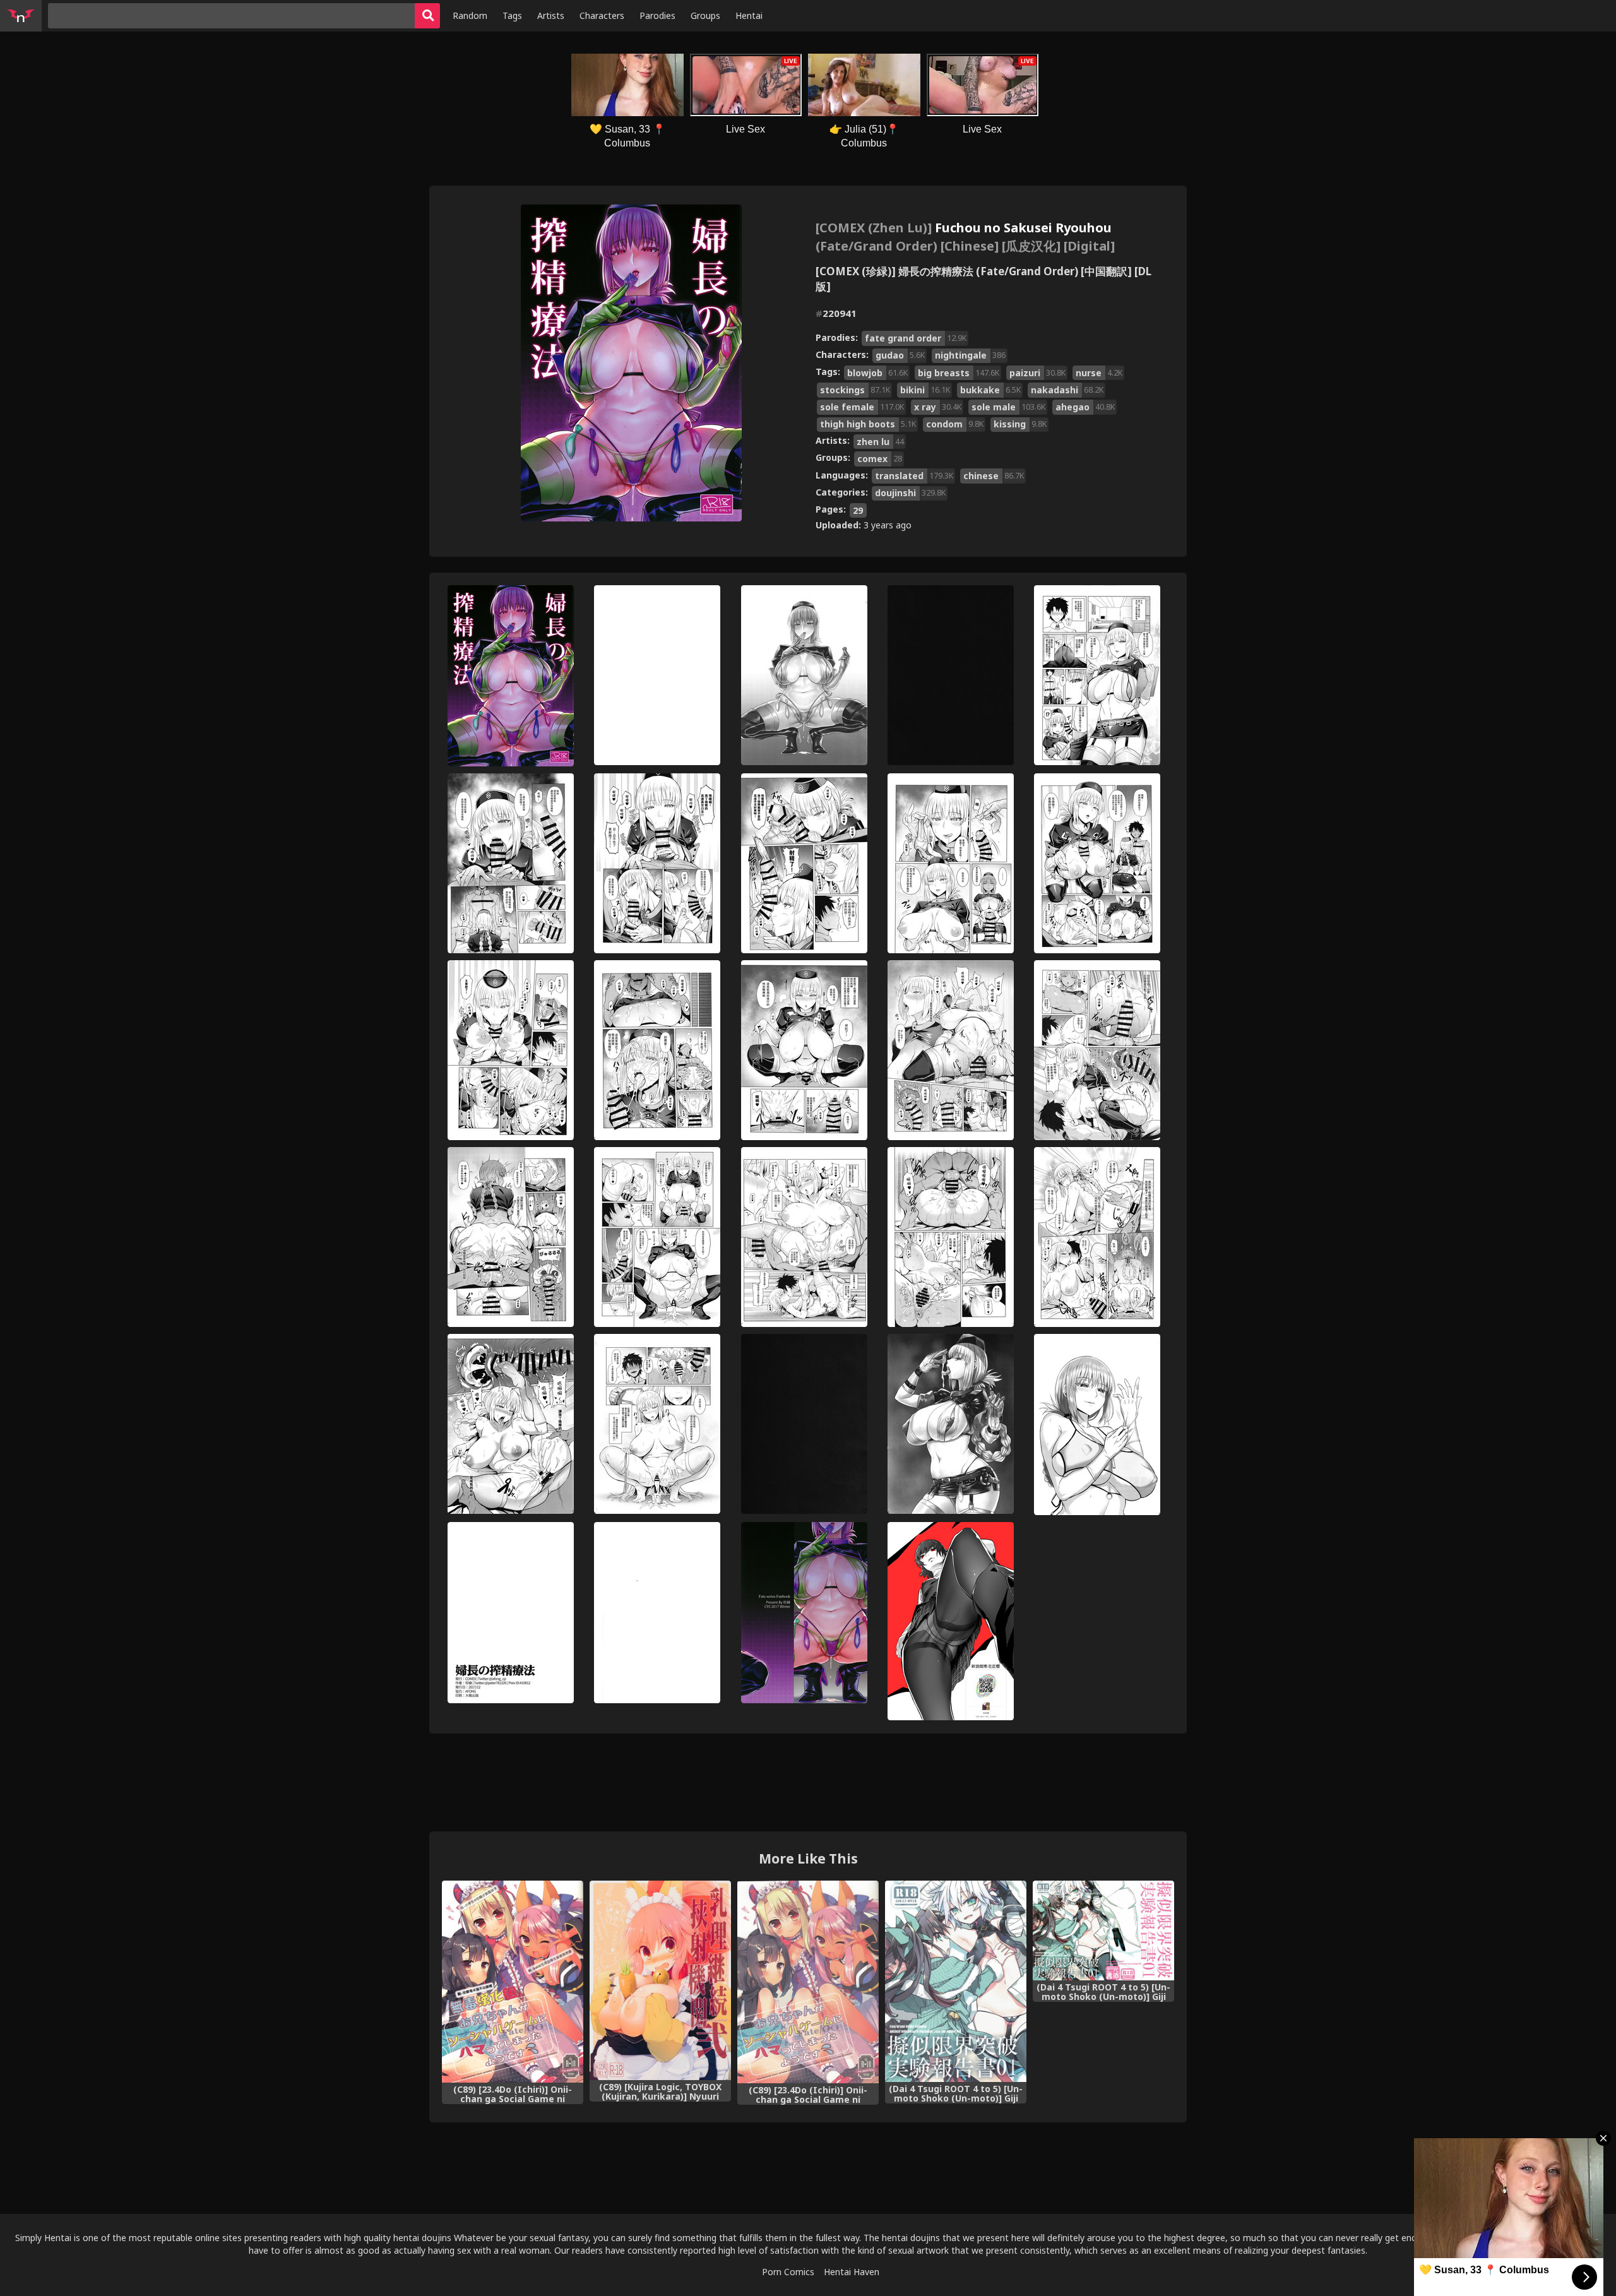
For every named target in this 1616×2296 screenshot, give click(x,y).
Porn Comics (788, 2272)
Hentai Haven (852, 2272)
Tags (512, 15)
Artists (551, 15)
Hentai (749, 15)
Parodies (657, 15)
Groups (705, 15)
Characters (602, 15)
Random (470, 15)
